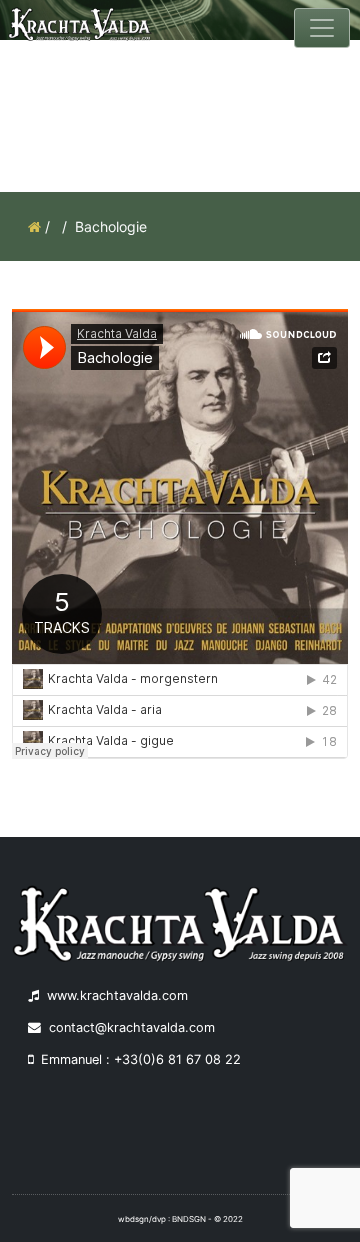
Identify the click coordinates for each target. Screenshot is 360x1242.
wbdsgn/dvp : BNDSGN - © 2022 (180, 1219)
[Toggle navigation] (322, 28)
